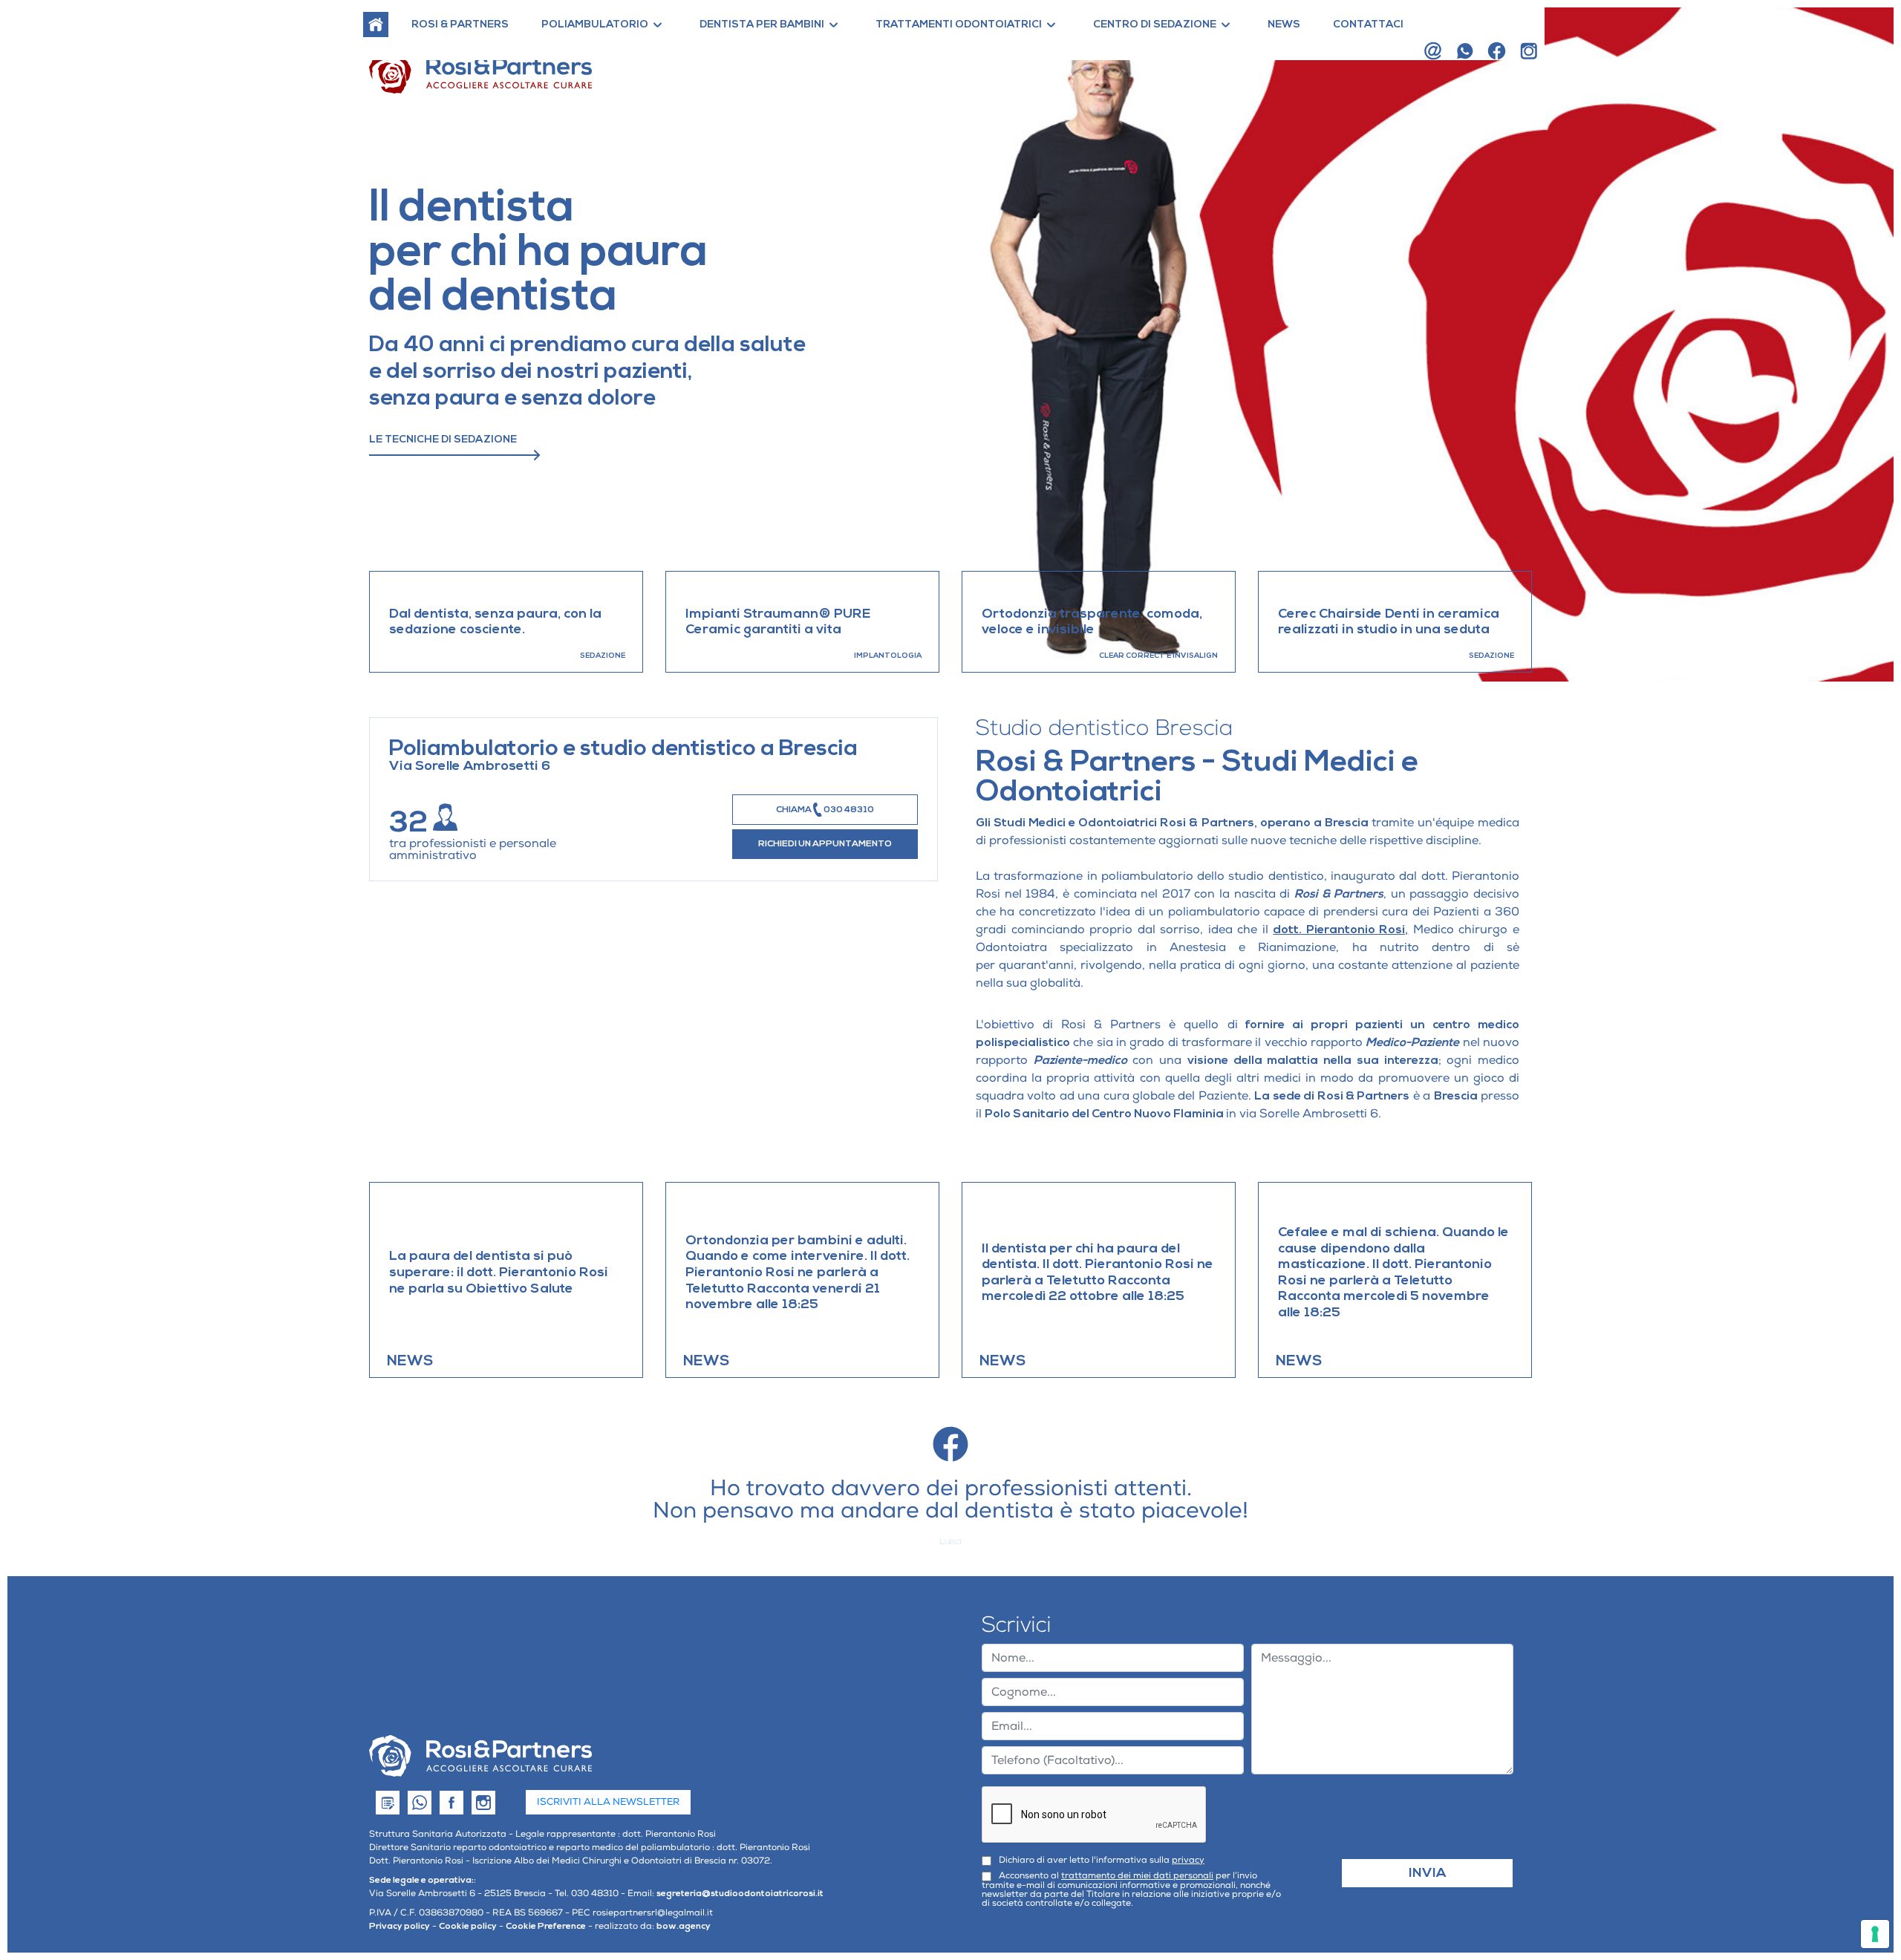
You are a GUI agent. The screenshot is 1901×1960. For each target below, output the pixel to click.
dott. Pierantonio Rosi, (1340, 930)
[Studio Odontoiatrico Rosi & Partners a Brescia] (376, 24)
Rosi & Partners (460, 24)
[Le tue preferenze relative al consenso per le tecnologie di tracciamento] (1875, 1934)
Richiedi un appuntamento (825, 844)
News (1284, 24)
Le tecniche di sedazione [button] (443, 440)
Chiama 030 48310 (825, 810)
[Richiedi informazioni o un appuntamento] (1433, 51)
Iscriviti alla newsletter (608, 1802)
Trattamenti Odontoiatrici (959, 24)
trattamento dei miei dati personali (1137, 1876)
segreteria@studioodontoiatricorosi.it (740, 1894)
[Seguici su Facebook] (1497, 51)
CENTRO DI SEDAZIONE (1155, 24)
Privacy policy (400, 1926)
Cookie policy (468, 1926)
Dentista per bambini (762, 24)
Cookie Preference (546, 1926)
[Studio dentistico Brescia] (480, 1756)
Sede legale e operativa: (421, 1880)
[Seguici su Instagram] (1529, 51)
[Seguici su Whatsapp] (1465, 51)
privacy (1188, 1860)
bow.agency (684, 1926)
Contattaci (1368, 24)
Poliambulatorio (595, 24)
